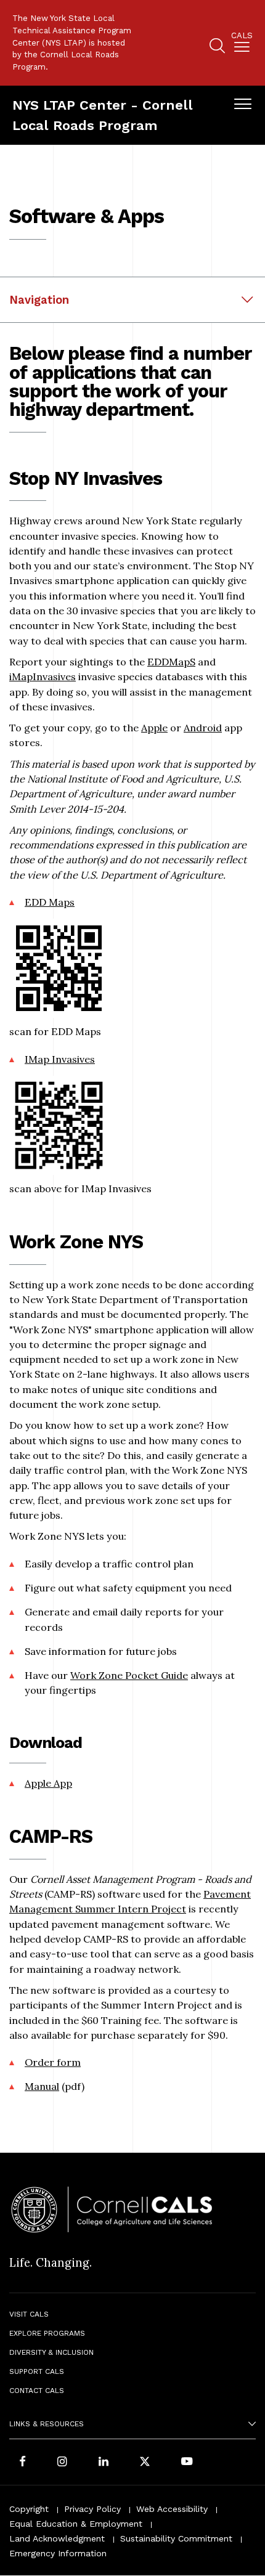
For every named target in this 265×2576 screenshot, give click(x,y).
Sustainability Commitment (176, 2538)
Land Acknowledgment (57, 2538)
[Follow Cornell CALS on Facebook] (22, 2463)
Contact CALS (37, 2391)
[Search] (217, 48)
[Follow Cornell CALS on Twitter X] (145, 2463)
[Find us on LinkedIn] (104, 2463)
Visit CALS (29, 2314)
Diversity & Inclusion (51, 2352)
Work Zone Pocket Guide (129, 1675)
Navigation (39, 300)
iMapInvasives (43, 677)
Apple (154, 728)
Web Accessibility (172, 2509)
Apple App (48, 1783)
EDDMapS (171, 662)
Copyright (29, 2509)
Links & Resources (47, 2424)
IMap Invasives (60, 1059)
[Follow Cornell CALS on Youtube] (187, 2463)
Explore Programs (47, 2333)
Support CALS (37, 2371)
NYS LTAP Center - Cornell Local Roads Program (103, 115)
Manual (42, 2086)
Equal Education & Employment (76, 2524)
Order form (53, 2062)
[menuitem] (242, 44)
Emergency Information (58, 2553)
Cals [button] (242, 36)
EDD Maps (50, 902)
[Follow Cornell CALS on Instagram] (62, 2463)
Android (203, 728)
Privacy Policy (92, 2509)
